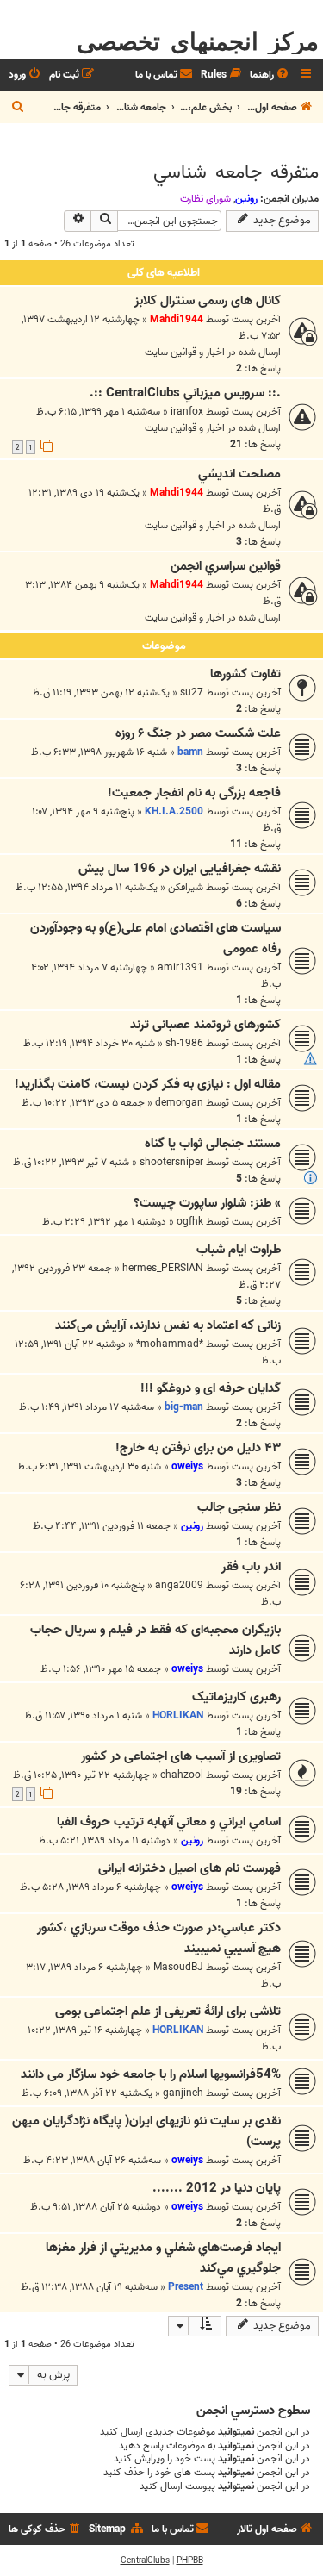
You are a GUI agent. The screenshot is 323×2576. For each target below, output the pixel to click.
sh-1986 (184, 1043)
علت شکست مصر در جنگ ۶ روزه (198, 733)
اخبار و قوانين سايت (185, 352)
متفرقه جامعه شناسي (236, 172)
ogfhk (190, 1222)
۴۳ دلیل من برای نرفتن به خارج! (198, 1448)
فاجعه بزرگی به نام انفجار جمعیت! (194, 793)
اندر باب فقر (251, 1567)
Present (186, 2287)
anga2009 (179, 1585)
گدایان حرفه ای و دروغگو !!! (211, 1388)
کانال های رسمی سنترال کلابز (208, 301)
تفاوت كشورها (245, 674)
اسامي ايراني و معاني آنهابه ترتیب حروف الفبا (169, 1822)
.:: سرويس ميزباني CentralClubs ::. (185, 393)
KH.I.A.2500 (174, 811)
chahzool (182, 1775)
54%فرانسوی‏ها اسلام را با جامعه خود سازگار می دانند (151, 2074)
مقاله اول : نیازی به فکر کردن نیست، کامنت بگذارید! (148, 1084)
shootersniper (171, 1162)
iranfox (187, 412)
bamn (190, 752)
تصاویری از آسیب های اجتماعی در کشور (181, 1756)
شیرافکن (186, 887)
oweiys (187, 1466)
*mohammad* (170, 1344)
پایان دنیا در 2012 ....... (217, 2188)
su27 (192, 692)
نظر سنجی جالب (239, 1507)
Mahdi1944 (177, 319)
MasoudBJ (178, 1967)
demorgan (179, 1103)
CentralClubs (145, 2560)
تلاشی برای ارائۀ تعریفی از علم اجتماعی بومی (168, 2012)
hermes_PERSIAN (163, 1268)
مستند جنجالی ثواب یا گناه (213, 1144)
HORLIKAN (178, 1715)
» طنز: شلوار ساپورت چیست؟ (207, 1203)
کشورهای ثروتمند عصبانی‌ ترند (205, 1025)
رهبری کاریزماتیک (236, 1697)
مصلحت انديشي (239, 474)
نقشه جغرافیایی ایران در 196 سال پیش (180, 869)
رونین (246, 199)
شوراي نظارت (205, 199)
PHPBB (190, 2560)
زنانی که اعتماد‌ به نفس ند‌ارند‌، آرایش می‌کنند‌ (168, 1325)
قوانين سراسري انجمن (226, 566)
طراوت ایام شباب (239, 1250)
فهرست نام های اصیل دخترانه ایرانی (189, 1868)
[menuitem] (270, 75)
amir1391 (180, 967)
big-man (184, 1407)
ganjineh (183, 2093)
